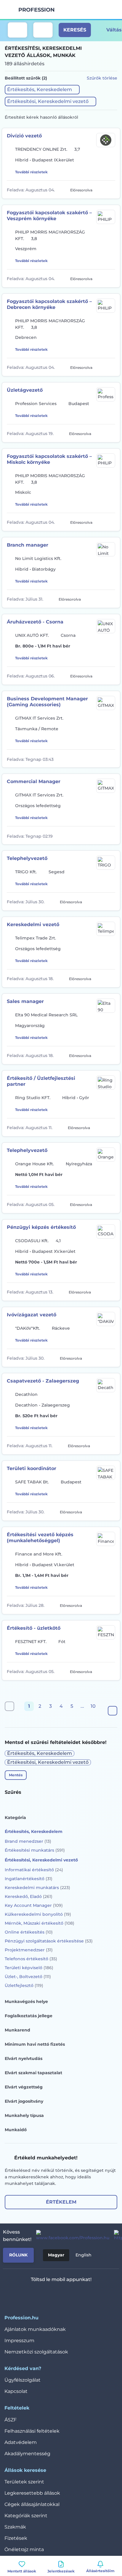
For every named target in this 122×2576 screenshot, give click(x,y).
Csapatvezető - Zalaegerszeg (43, 1381)
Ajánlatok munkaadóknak (35, 2329)
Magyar (56, 2255)
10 (93, 1706)
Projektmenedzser (29, 1950)
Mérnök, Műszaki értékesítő (40, 1923)
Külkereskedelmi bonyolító (38, 1914)
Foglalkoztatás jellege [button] (29, 2016)
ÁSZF (11, 2420)
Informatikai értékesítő (34, 1870)
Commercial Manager (34, 781)
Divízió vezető (24, 136)
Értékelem (61, 2202)
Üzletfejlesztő (24, 1985)
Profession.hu (37, 10)
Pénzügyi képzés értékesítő (41, 1227)
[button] (42, 90)
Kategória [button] (15, 1818)
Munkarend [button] (17, 2030)
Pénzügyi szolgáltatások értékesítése (49, 1941)
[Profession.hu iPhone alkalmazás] (36, 2295)
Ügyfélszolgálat (23, 2380)
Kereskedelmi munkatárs (37, 1888)
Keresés (75, 30)
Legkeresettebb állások (32, 2493)
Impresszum (19, 2341)
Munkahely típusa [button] (24, 2115)
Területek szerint (24, 2482)
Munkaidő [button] (16, 2130)
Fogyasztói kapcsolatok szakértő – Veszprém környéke (49, 216)
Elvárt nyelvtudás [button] (24, 2058)
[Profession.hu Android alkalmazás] (79, 2295)
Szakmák (15, 2527)
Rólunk (18, 2255)
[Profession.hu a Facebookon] (70, 2236)
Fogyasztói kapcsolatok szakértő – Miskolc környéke (49, 459)
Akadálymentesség (27, 2454)
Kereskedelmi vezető (33, 924)
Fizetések (16, 2538)
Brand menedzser (28, 1841)
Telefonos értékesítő (31, 1959)
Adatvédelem (21, 2442)
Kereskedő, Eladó (29, 1896)
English (84, 2255)
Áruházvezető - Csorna (35, 622)
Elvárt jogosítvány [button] (24, 2101)
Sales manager (25, 1001)
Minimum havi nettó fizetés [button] (35, 2044)
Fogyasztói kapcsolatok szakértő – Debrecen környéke (49, 304)
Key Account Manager (34, 1905)
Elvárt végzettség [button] (24, 2087)
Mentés (16, 1775)
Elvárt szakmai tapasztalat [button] (33, 2073)
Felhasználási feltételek (32, 2431)
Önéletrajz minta (24, 2549)
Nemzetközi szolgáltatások (36, 2352)
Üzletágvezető (25, 390)
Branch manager (28, 545)
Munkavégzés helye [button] (26, 2002)
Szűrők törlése (102, 78)
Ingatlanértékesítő (29, 1879)
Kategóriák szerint (26, 2516)
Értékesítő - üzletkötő (34, 1628)
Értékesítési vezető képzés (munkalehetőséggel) (40, 1538)
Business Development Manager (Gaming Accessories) (47, 702)
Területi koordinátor (32, 1468)
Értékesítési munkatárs (35, 1850)
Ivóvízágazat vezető (32, 1315)
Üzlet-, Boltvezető (28, 1977)
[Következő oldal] (113, 1711)
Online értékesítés (29, 1932)
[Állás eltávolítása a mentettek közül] (111, 190)
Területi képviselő (29, 1968)
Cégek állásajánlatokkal (32, 2504)
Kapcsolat (16, 2391)
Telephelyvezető (27, 858)
